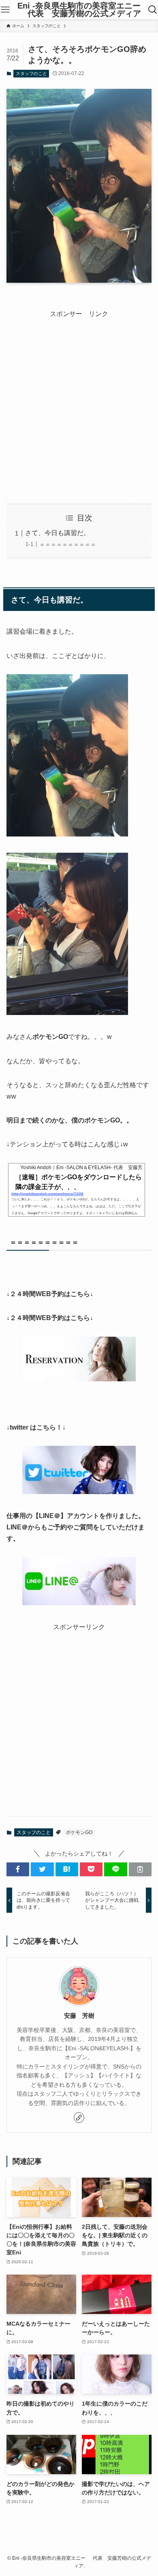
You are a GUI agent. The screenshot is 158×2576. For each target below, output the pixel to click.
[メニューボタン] (5, 10)
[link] (79, 2118)
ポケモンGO (79, 1832)
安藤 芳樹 (79, 2016)
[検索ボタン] (153, 10)
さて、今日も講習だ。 (58, 533)
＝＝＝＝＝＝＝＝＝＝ (68, 544)
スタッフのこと (31, 73)
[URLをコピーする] (140, 1869)
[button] (18, 1869)
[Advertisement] (79, 399)
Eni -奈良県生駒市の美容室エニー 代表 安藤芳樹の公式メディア (79, 10)
